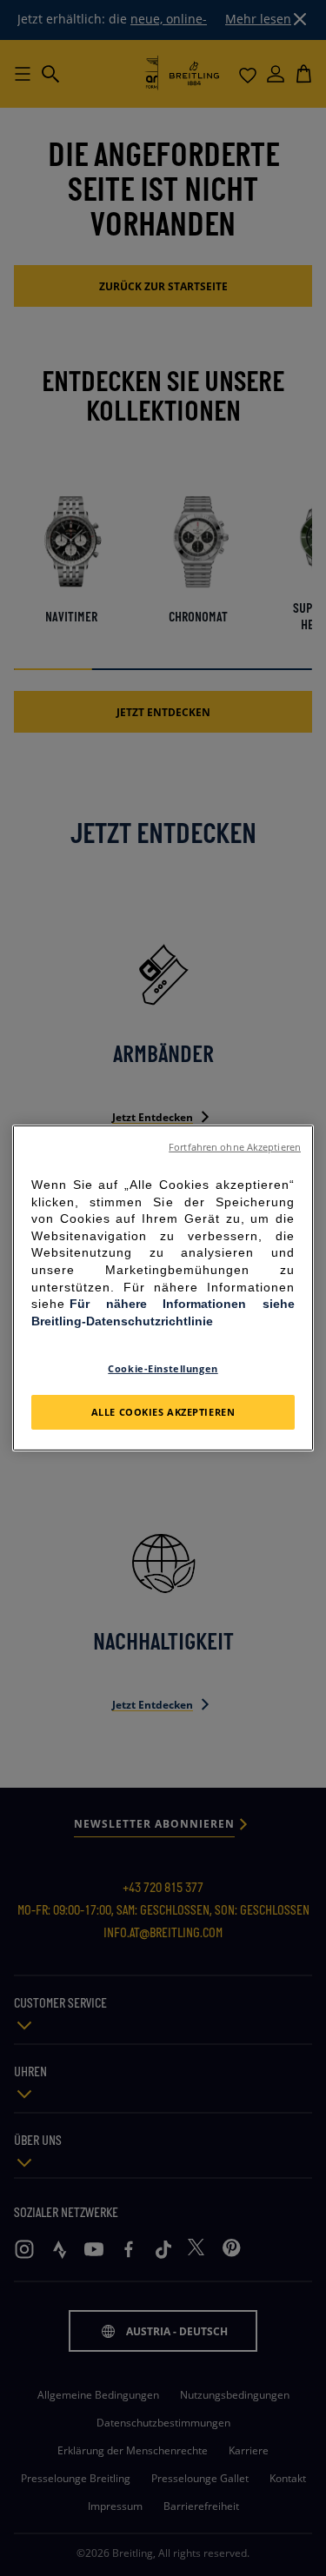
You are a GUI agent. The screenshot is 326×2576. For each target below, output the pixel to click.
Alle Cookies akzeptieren (163, 1412)
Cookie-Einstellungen (163, 1368)
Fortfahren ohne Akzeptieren (235, 1147)
